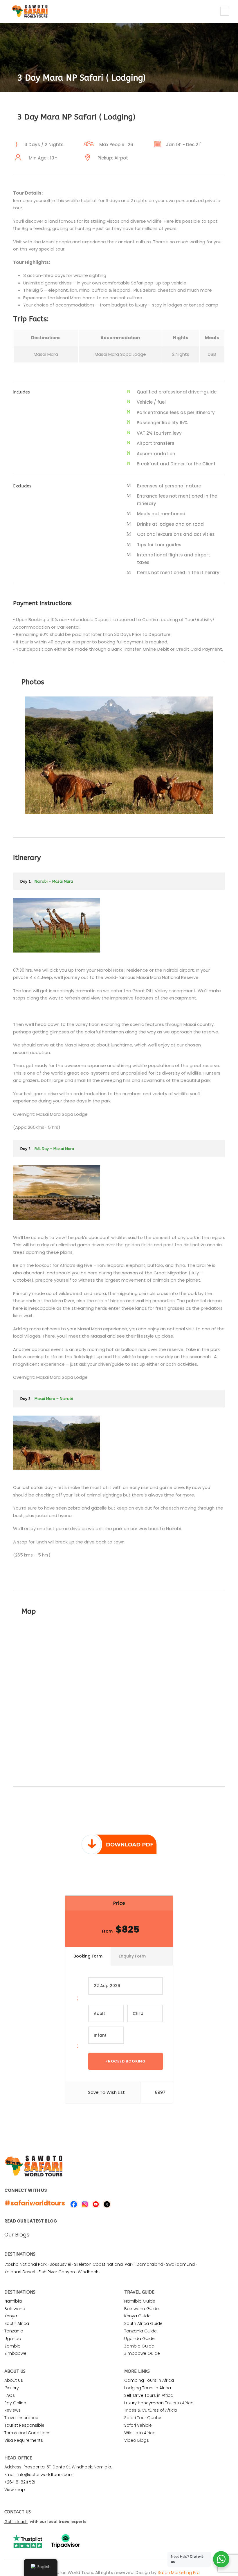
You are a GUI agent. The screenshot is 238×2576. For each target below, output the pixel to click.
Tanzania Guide (140, 2331)
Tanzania (14, 2331)
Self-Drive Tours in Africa (149, 2395)
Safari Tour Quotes (143, 2418)
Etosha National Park (26, 2264)
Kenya (11, 2316)
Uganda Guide (139, 2339)
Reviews (12, 2410)
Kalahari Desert (20, 2272)
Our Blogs (17, 2235)
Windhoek (88, 2272)
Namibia (13, 2301)
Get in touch (16, 2522)
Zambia (12, 2346)
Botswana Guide (141, 2309)
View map (15, 2490)
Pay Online (15, 2403)
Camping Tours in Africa (149, 2380)
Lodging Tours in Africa (148, 2388)
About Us (14, 2380)
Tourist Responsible (24, 2425)
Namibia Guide (140, 2301)
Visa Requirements (24, 2440)
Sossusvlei (60, 2264)
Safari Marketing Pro (179, 2572)
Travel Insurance (21, 2418)
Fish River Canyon (57, 2272)
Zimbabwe (15, 2353)
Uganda (13, 2339)
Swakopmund (180, 2264)
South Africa (17, 2323)
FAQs (10, 2395)
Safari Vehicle (138, 2425)
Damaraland (150, 2264)
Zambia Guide (139, 2346)
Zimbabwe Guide (142, 2353)
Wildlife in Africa (140, 2433)
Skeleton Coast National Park (104, 2264)
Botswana (15, 2309)
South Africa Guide (143, 2323)
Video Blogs (137, 2440)
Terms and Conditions (27, 2433)
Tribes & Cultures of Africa (150, 2410)
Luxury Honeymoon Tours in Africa (159, 2403)
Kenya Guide (137, 2316)
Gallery (12, 2388)
